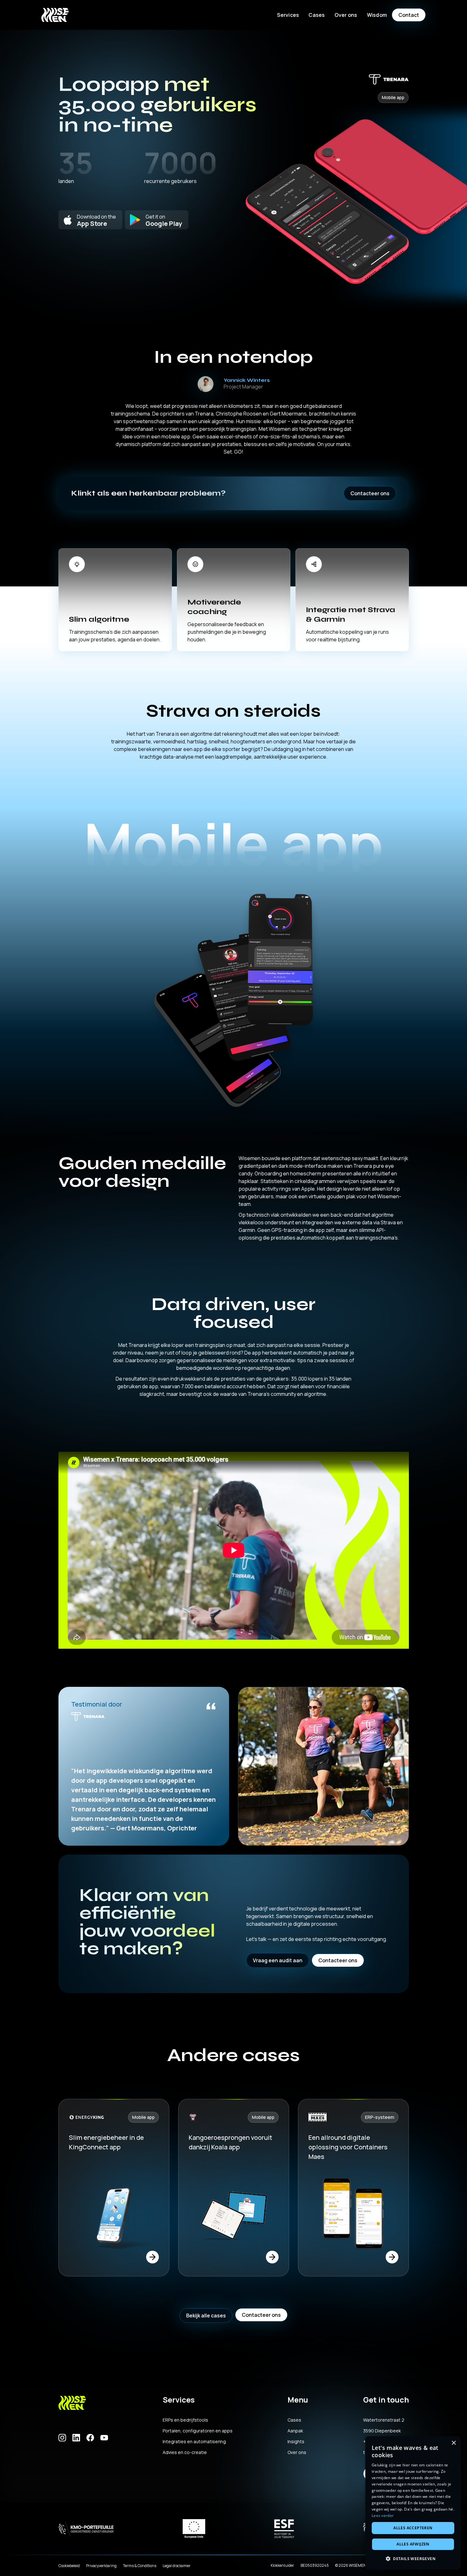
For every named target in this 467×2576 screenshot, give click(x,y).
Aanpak (295, 2431)
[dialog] (413, 2503)
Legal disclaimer (177, 2566)
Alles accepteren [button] (413, 2528)
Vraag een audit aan (278, 1960)
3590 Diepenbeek (382, 2431)
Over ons (297, 2452)
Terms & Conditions (140, 2566)
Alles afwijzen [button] (413, 2544)
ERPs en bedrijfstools (185, 2420)
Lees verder (383, 2515)
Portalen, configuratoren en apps (198, 2431)
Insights (296, 2442)
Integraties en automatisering (194, 2442)
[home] (55, 15)
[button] (288, 15)
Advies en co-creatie (185, 2452)
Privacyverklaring (101, 2566)
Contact (409, 15)
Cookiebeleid (69, 2566)
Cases (317, 15)
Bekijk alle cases (206, 2316)
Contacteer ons (370, 493)
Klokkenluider (282, 2565)
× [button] (453, 2443)
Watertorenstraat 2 (384, 2420)
